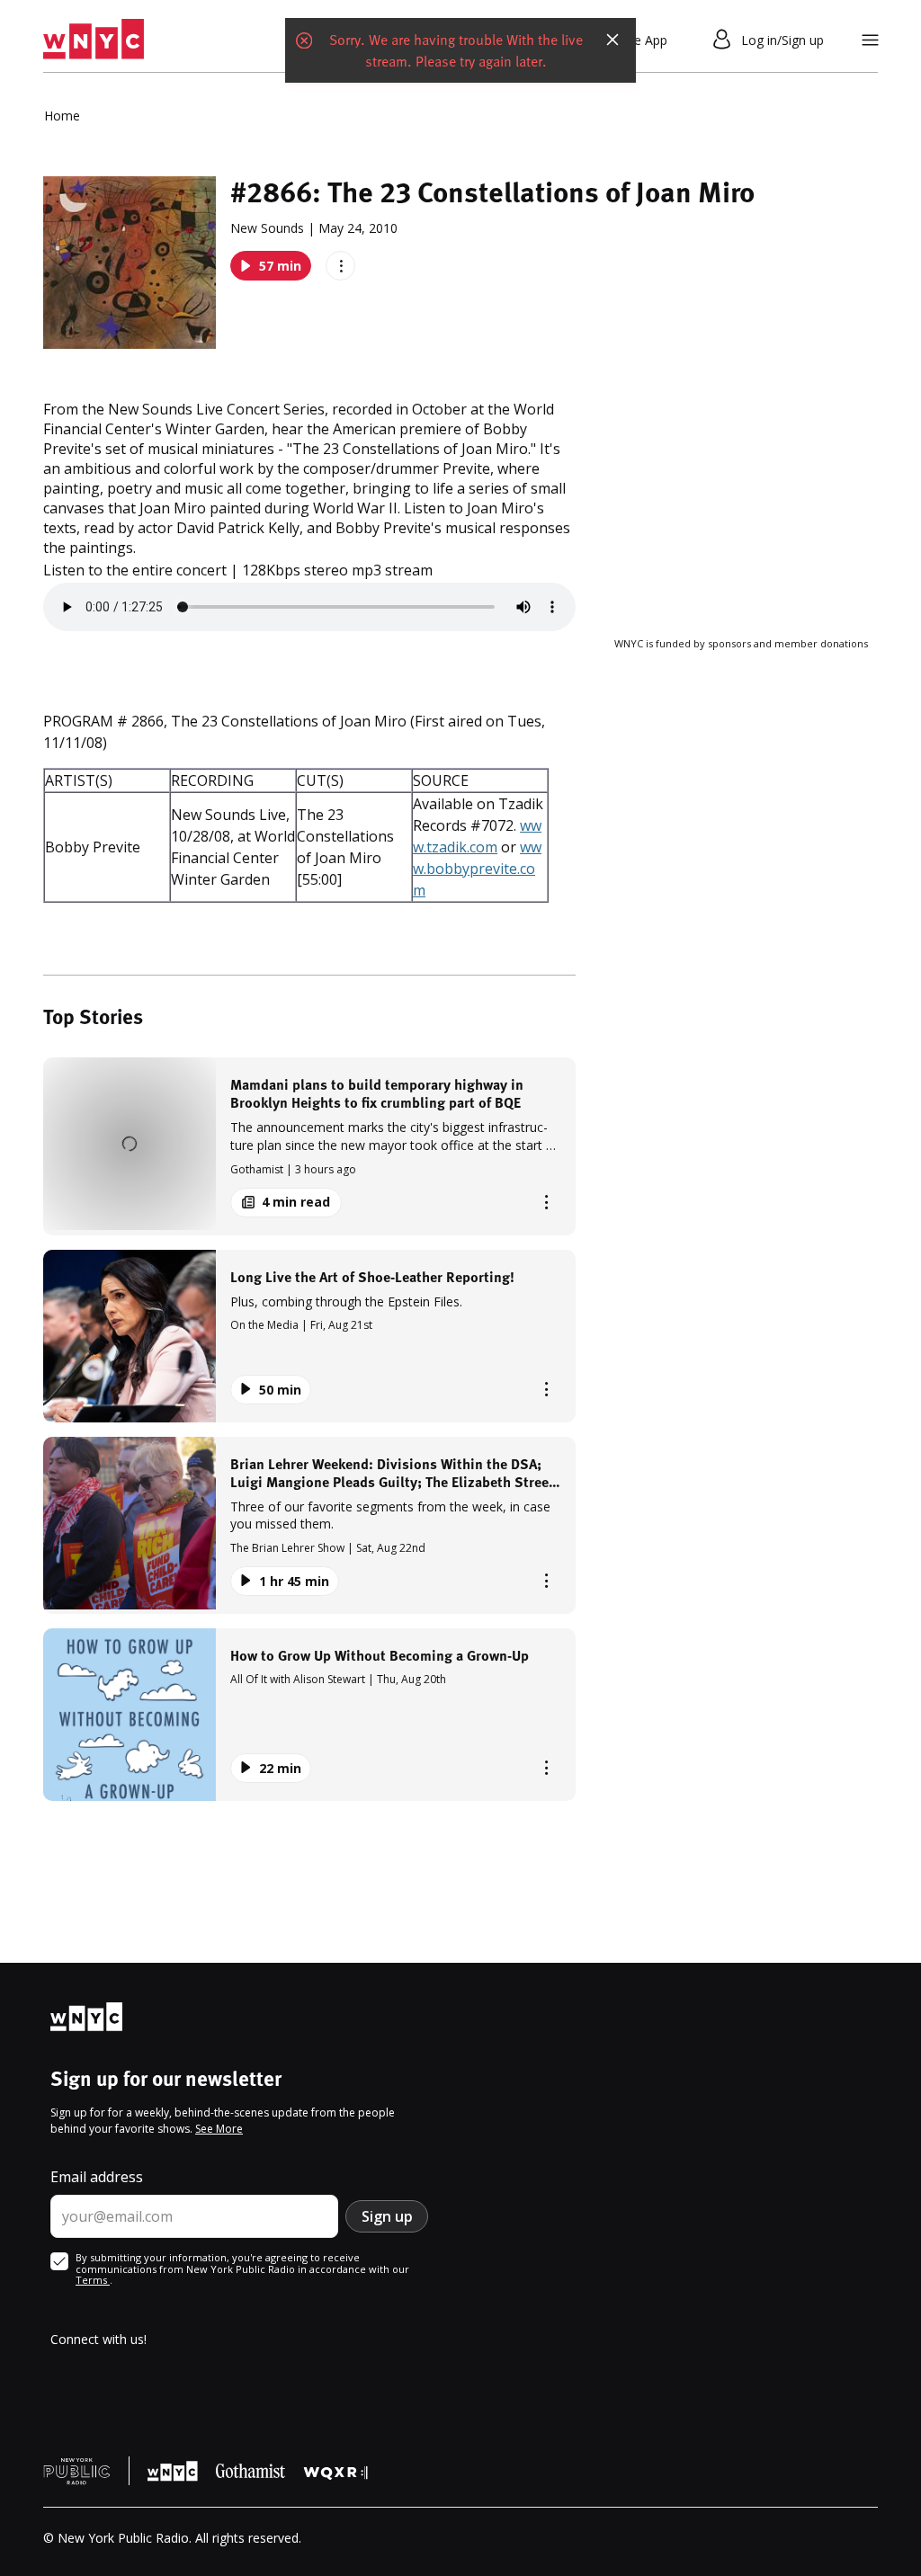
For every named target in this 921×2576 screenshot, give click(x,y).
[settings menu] (870, 40)
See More (219, 2129)
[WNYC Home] (94, 40)
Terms (93, 2280)
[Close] (613, 40)
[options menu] (340, 266)
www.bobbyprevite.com (477, 869)
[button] (309, 1146)
